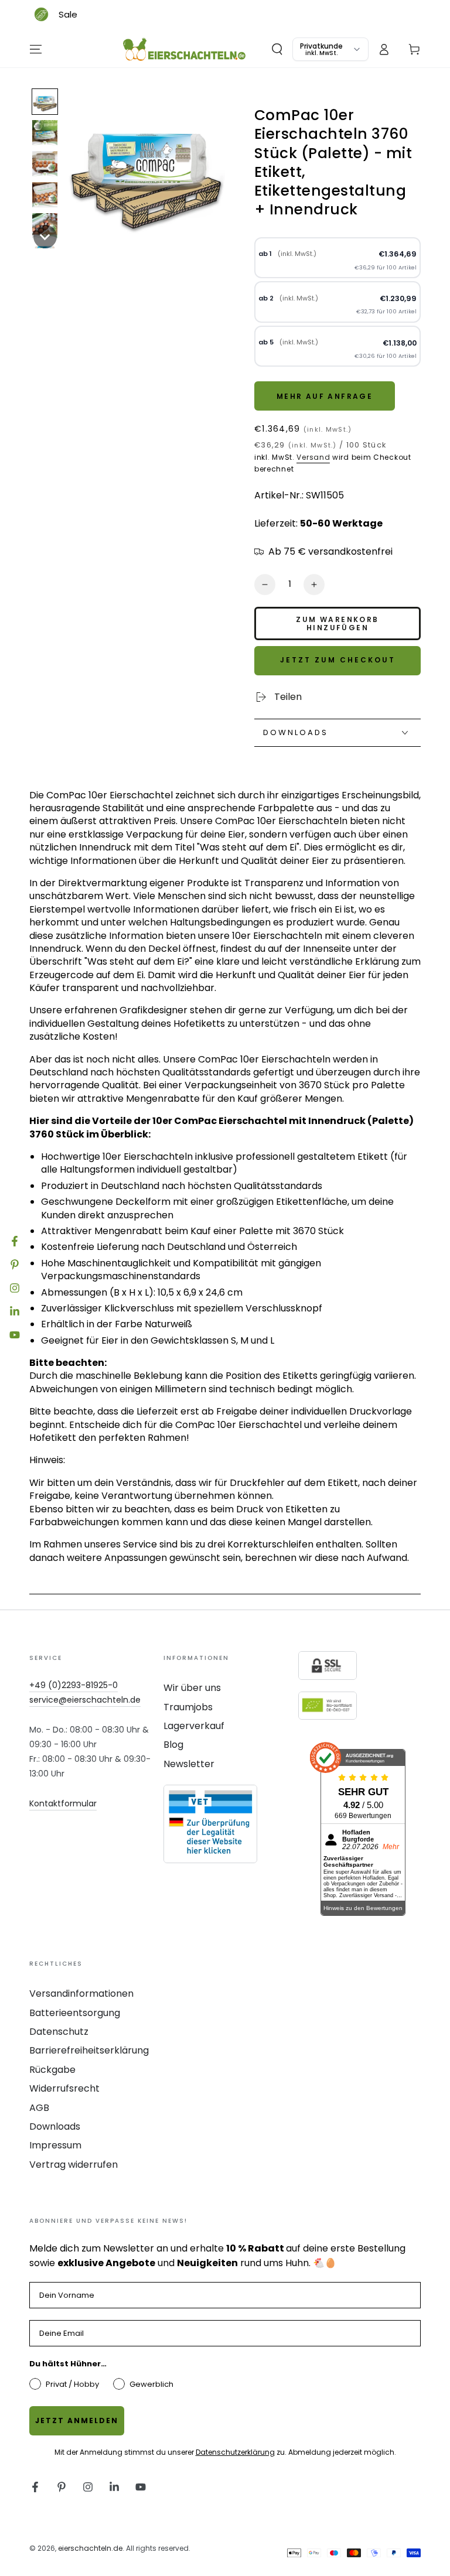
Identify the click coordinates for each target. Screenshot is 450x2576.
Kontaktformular (63, 1803)
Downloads (55, 2126)
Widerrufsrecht (64, 2088)
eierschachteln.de (90, 2548)
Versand (313, 457)
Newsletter (189, 1764)
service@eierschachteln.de (85, 1700)
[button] (277, 49)
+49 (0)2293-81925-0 (74, 1685)
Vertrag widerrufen (74, 2165)
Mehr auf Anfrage (325, 396)
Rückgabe (52, 2070)
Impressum (55, 2145)
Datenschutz (59, 2032)
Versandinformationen (81, 1994)
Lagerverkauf (194, 1726)
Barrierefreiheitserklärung (89, 2050)
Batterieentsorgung (75, 2013)
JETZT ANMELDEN (77, 2420)
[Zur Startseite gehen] (185, 49)
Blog (173, 1745)
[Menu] (36, 49)
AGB (39, 2108)
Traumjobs (188, 1707)
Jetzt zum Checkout (338, 660)
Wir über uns (192, 1688)
